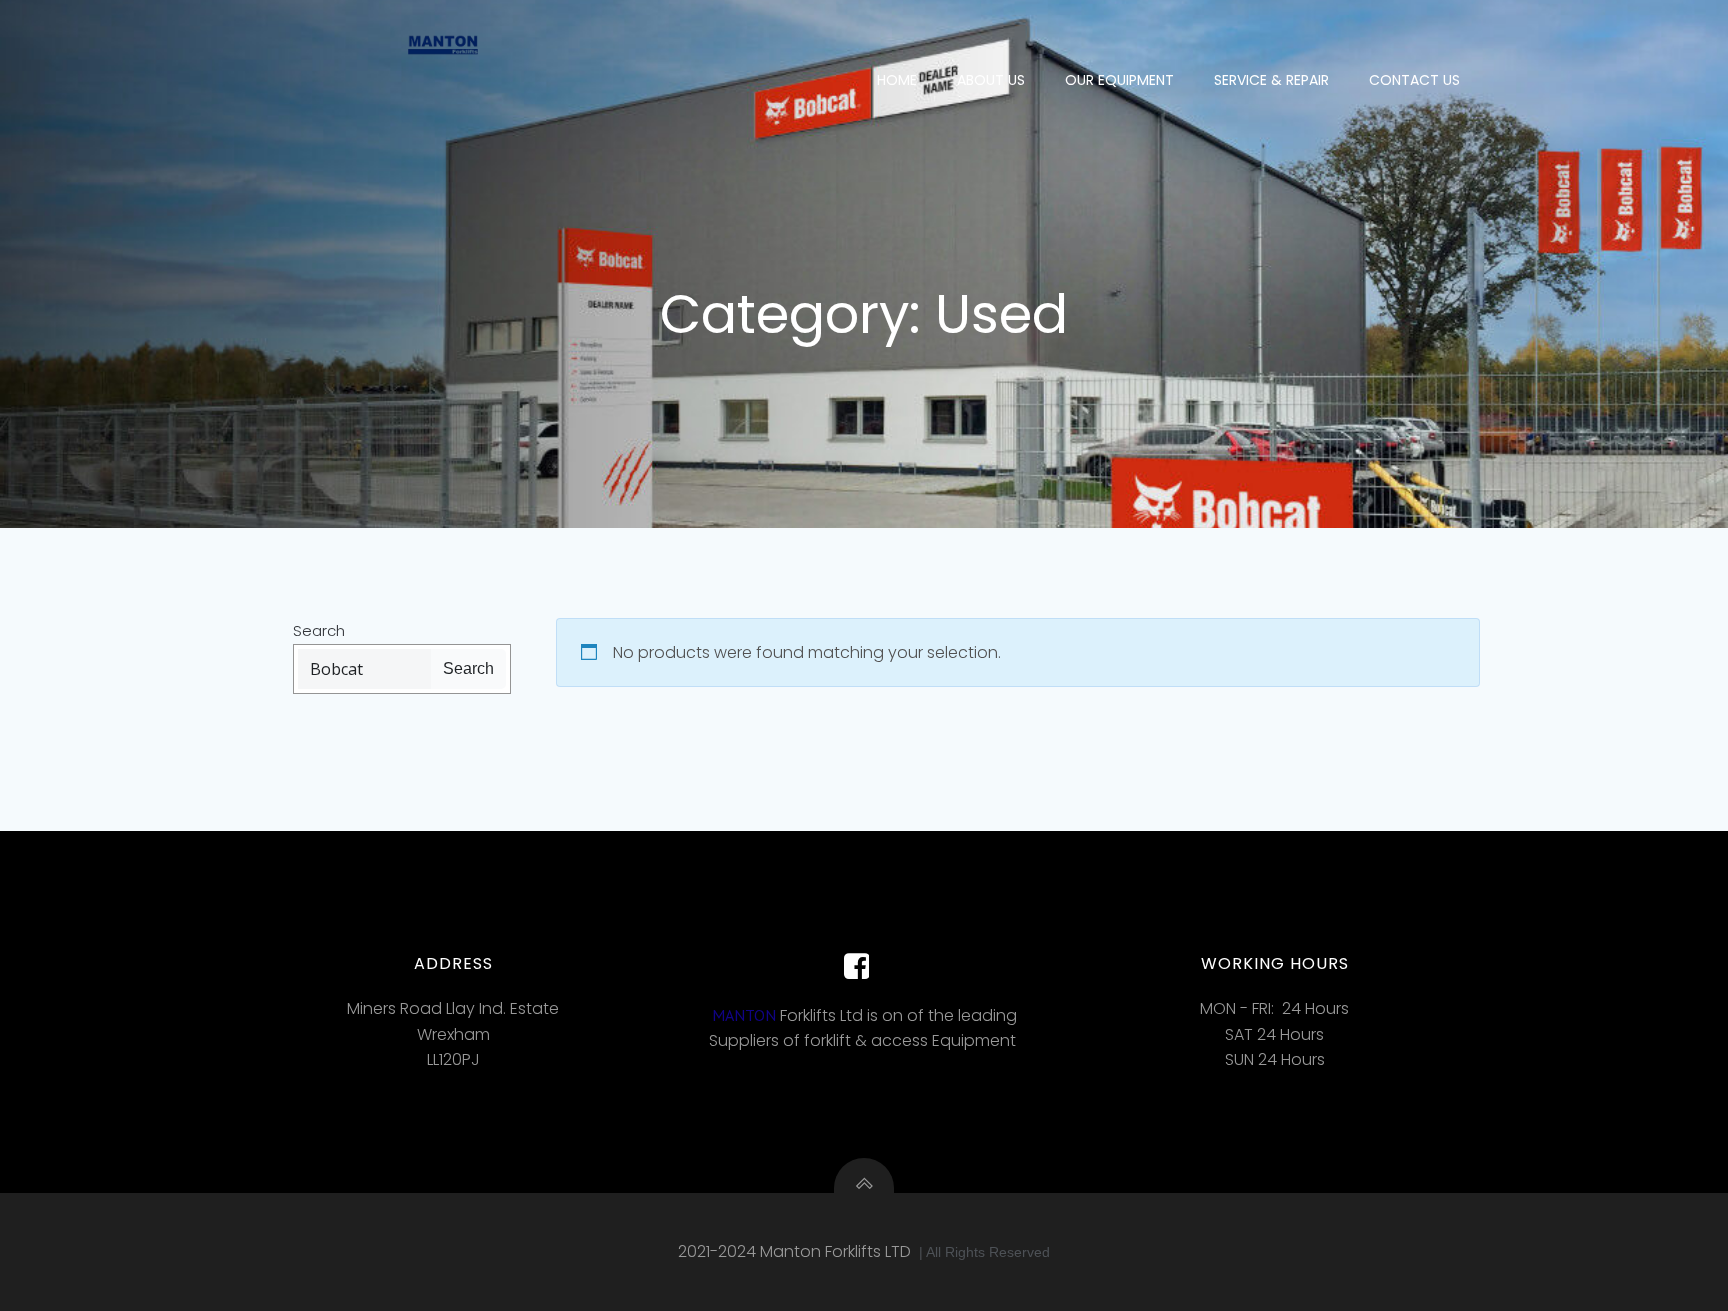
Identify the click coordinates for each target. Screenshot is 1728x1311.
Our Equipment (1119, 80)
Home (897, 80)
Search (319, 630)
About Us (991, 80)
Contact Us (1414, 80)
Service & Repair (1271, 80)
